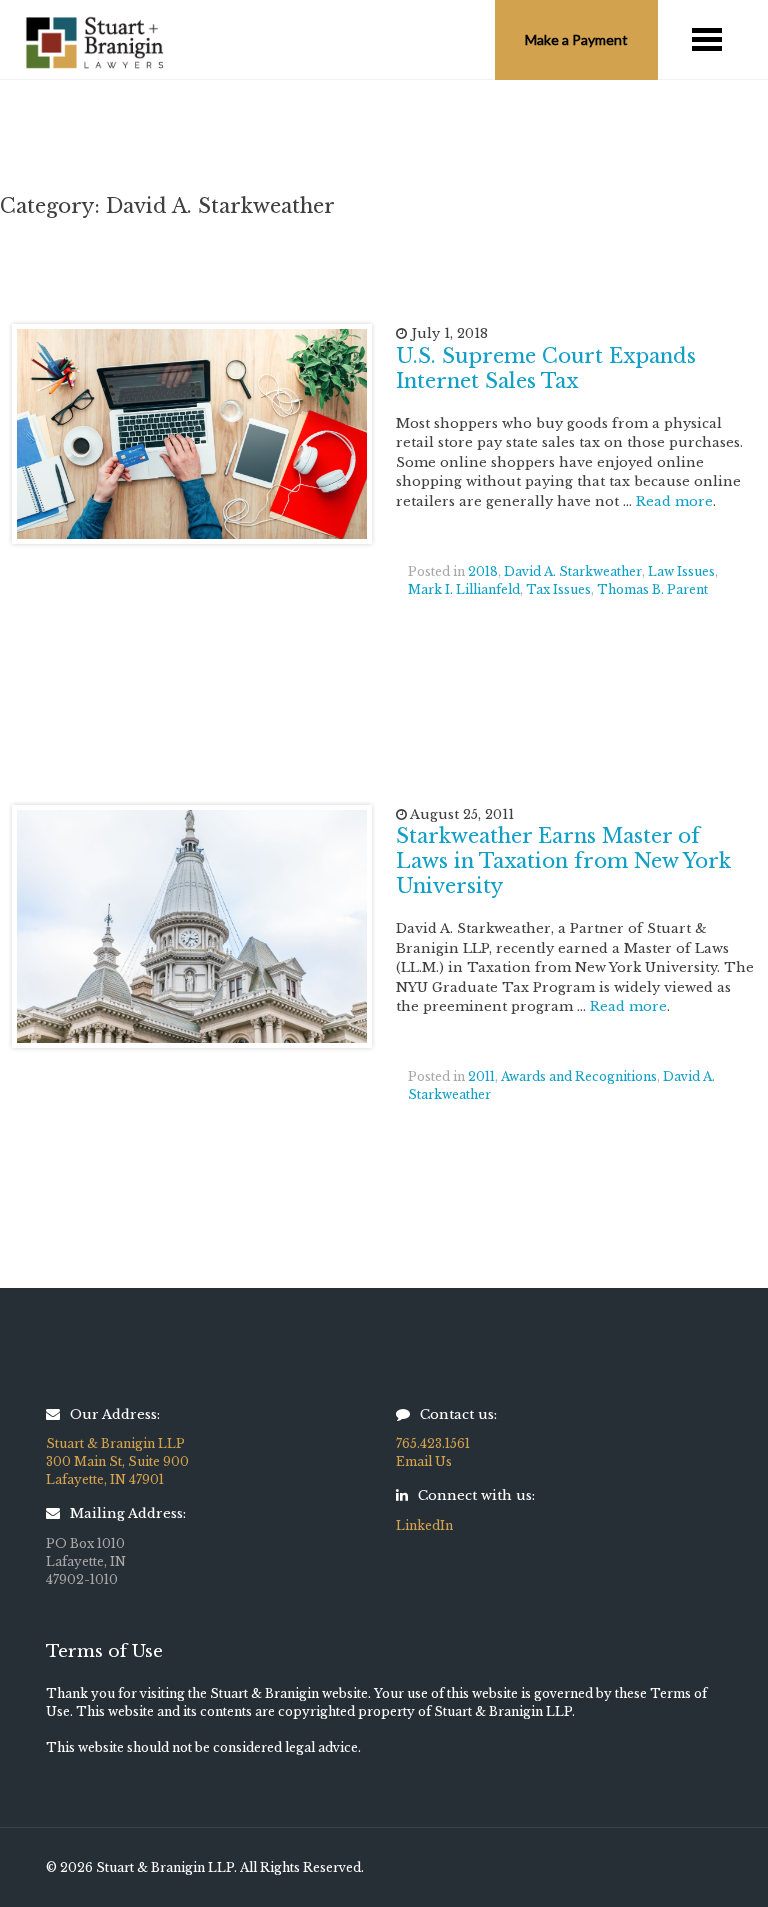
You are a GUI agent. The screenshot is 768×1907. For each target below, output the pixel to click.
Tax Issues (558, 589)
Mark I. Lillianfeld (464, 589)
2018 (483, 571)
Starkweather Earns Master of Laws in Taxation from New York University (563, 861)
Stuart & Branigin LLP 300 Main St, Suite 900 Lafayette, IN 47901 (117, 1461)
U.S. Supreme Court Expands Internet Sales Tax (546, 368)
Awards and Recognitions (579, 1076)
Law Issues (681, 571)
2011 (481, 1076)
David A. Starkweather (573, 571)
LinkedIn (424, 1525)
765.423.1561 (433, 1443)
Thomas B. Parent (652, 589)
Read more (674, 501)
